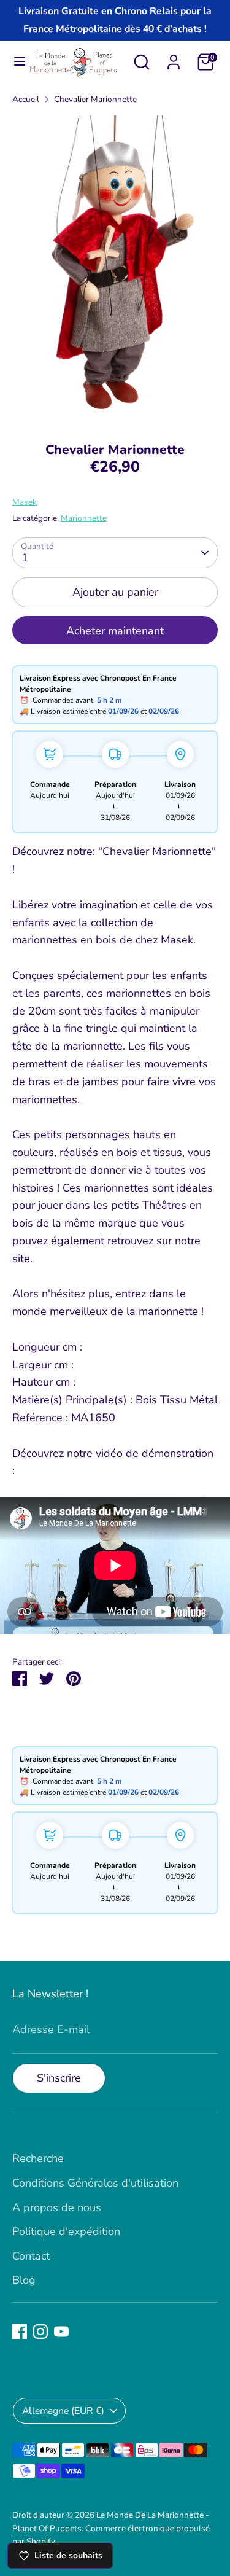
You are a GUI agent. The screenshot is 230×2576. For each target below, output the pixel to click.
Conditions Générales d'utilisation (95, 2183)
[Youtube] (61, 2332)
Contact (31, 2256)
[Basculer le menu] (14, 62)
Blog (24, 2280)
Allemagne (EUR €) (63, 2411)
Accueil (26, 99)
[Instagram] (40, 2332)
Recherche (38, 2158)
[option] (115, 270)
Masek (25, 502)
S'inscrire (59, 2078)
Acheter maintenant (115, 631)
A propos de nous (57, 2207)
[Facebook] (20, 2332)
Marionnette (84, 518)
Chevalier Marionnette (95, 99)
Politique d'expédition (66, 2231)
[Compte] (174, 58)
